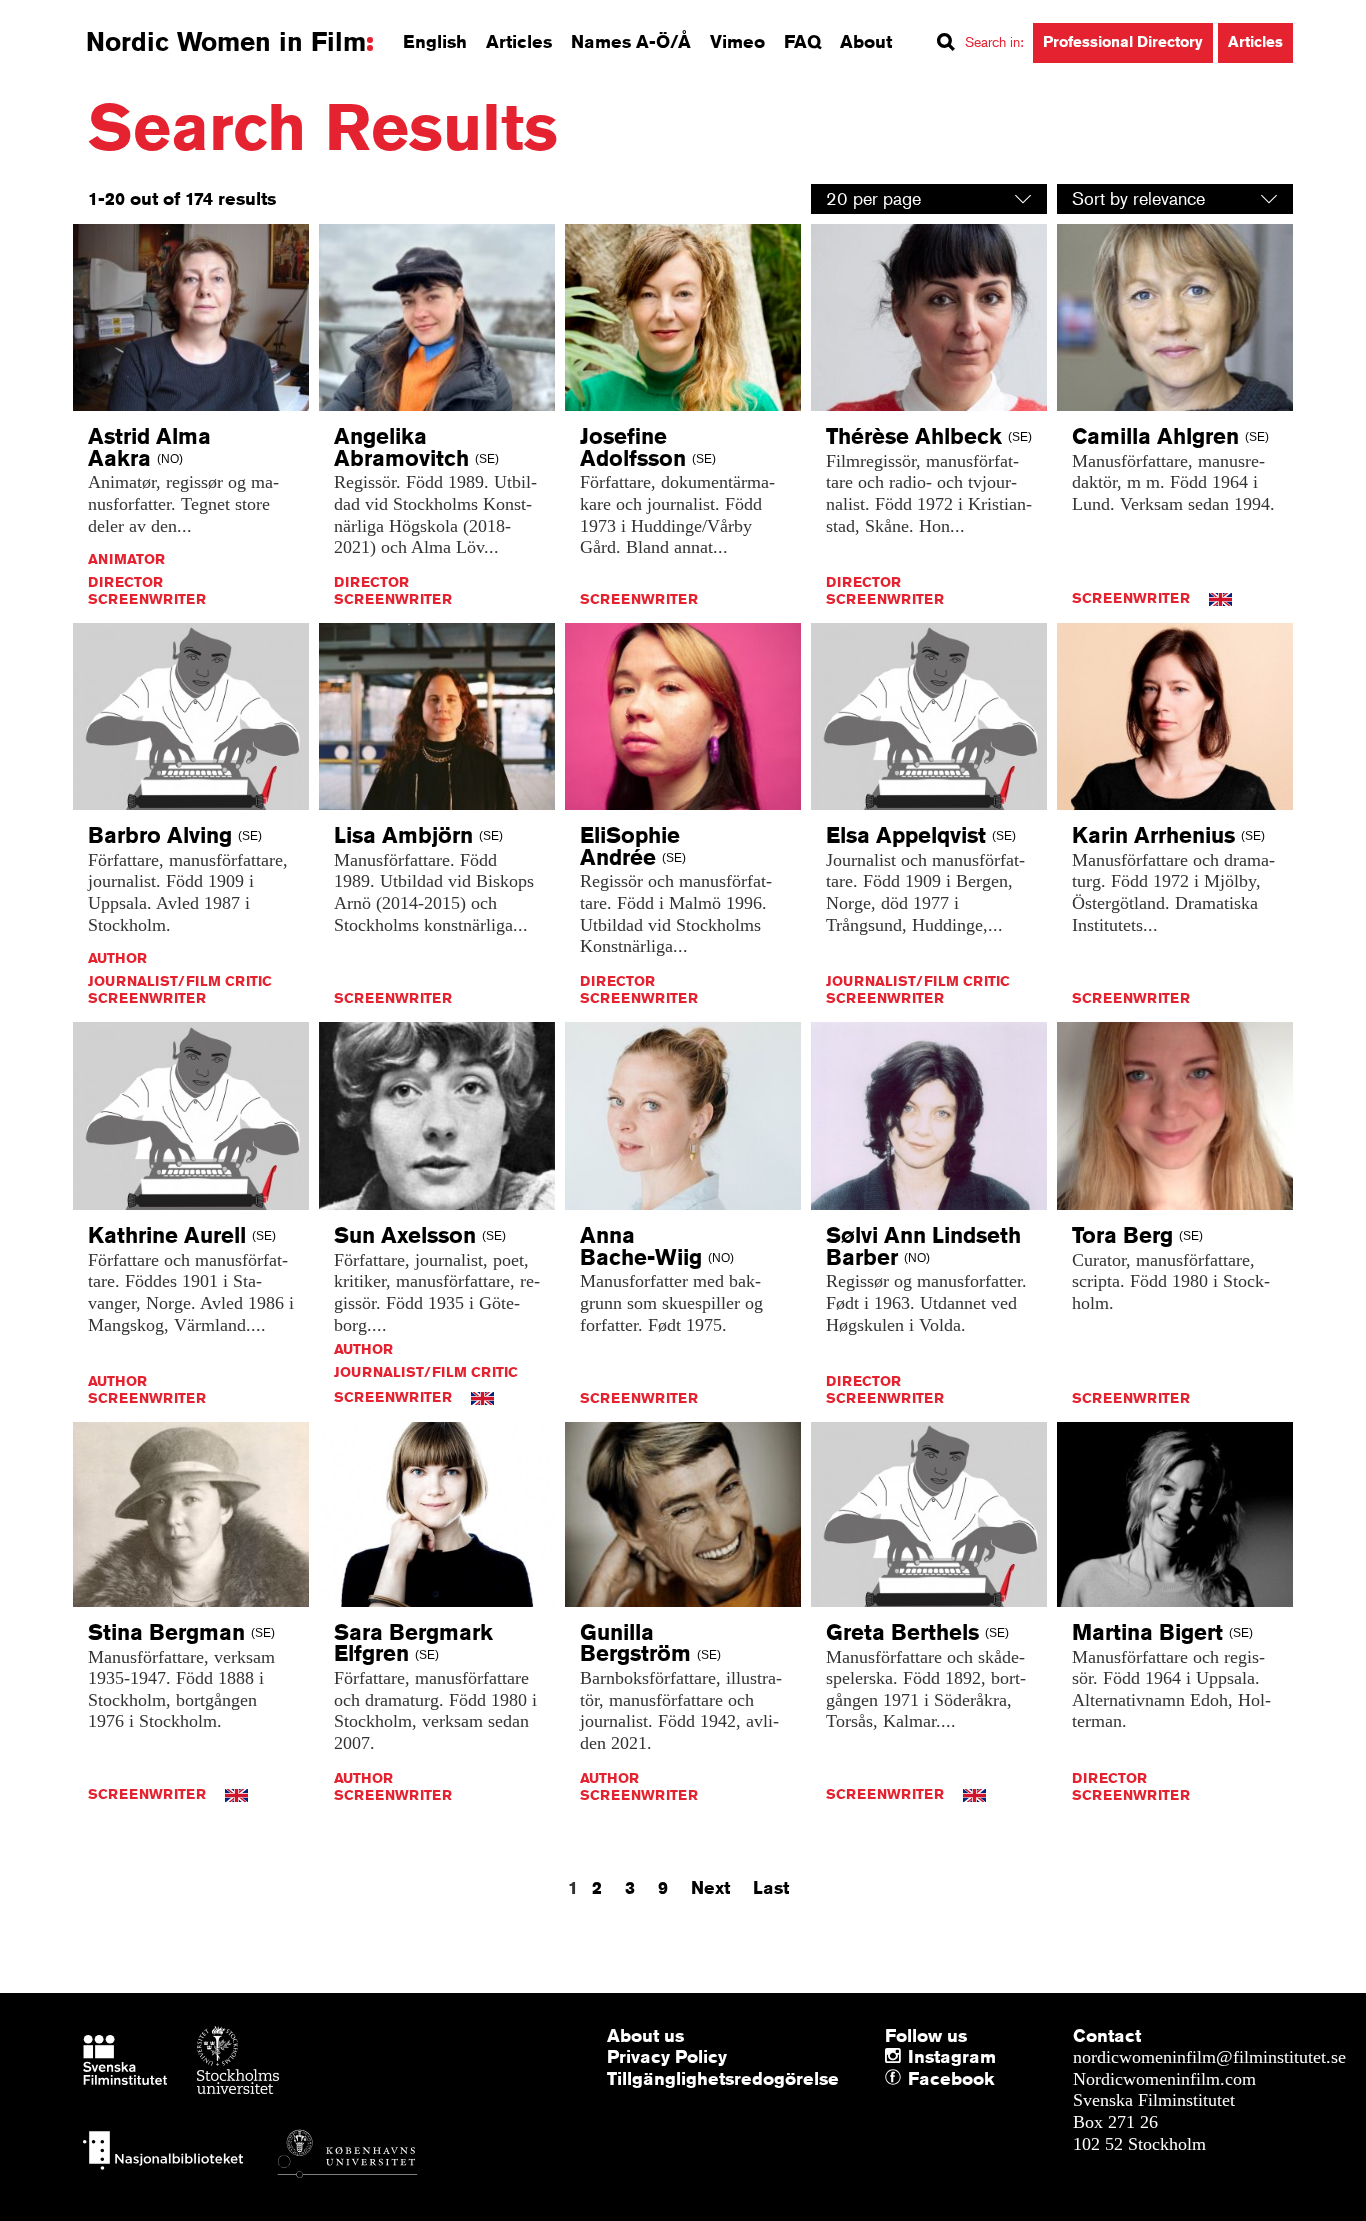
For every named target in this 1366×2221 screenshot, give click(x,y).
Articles (519, 41)
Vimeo (737, 41)
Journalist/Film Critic (180, 981)
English (435, 41)
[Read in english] (1220, 598)
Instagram (952, 2056)
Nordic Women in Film (226, 42)
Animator (126, 559)
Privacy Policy (667, 2056)
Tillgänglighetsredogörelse (723, 2078)
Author (117, 958)
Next (710, 1887)
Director (125, 582)
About (866, 41)
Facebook (913, 2079)
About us (645, 2035)
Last (771, 1887)
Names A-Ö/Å (631, 41)
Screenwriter (147, 599)
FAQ (802, 41)
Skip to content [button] (69, 18)
